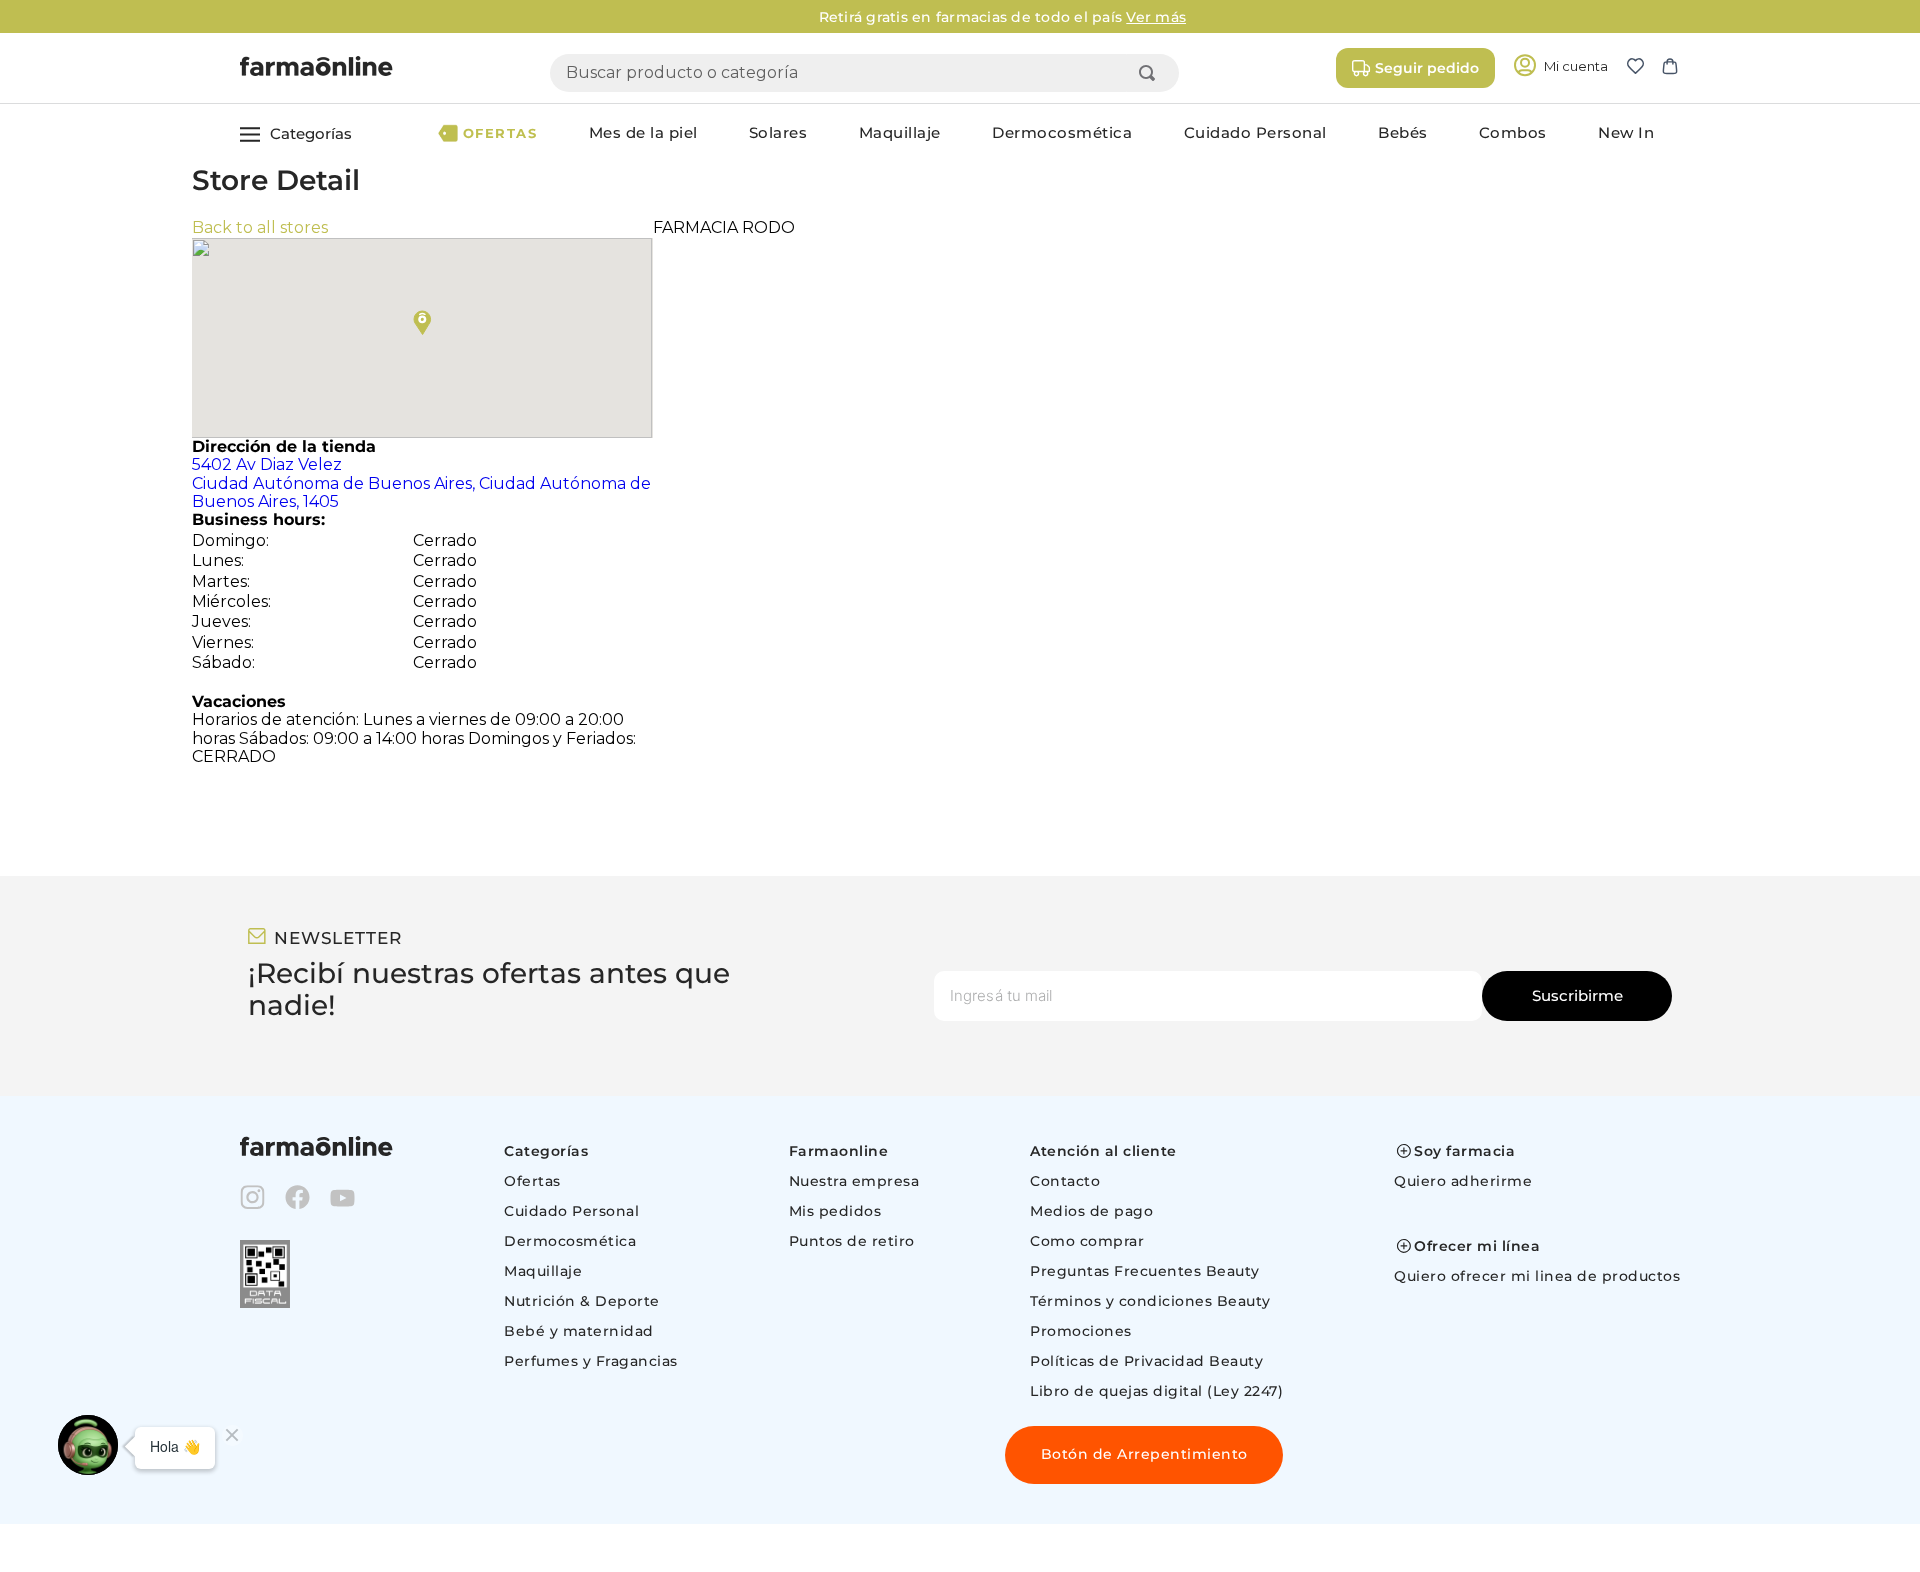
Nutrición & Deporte (582, 1301)
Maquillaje (543, 1271)
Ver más (1114, 17)
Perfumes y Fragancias (591, 1361)
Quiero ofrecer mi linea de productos (1537, 1276)
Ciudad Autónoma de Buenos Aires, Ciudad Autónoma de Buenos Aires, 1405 (421, 483)
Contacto (1065, 1181)
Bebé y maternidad (579, 1331)
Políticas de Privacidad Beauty (1146, 1361)
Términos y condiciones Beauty (1150, 1301)
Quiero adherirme (1463, 1181)
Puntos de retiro (852, 1241)
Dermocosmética (570, 1241)
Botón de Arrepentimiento (1144, 1454)
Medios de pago (1091, 1211)
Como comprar (1087, 1241)
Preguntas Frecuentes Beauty (1145, 1271)
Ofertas (532, 1181)
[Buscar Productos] (1151, 73)
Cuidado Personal (571, 1211)
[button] (1643, 68)
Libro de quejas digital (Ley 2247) (1156, 1391)
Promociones (1081, 1331)
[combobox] (864, 73)
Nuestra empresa (854, 1181)
